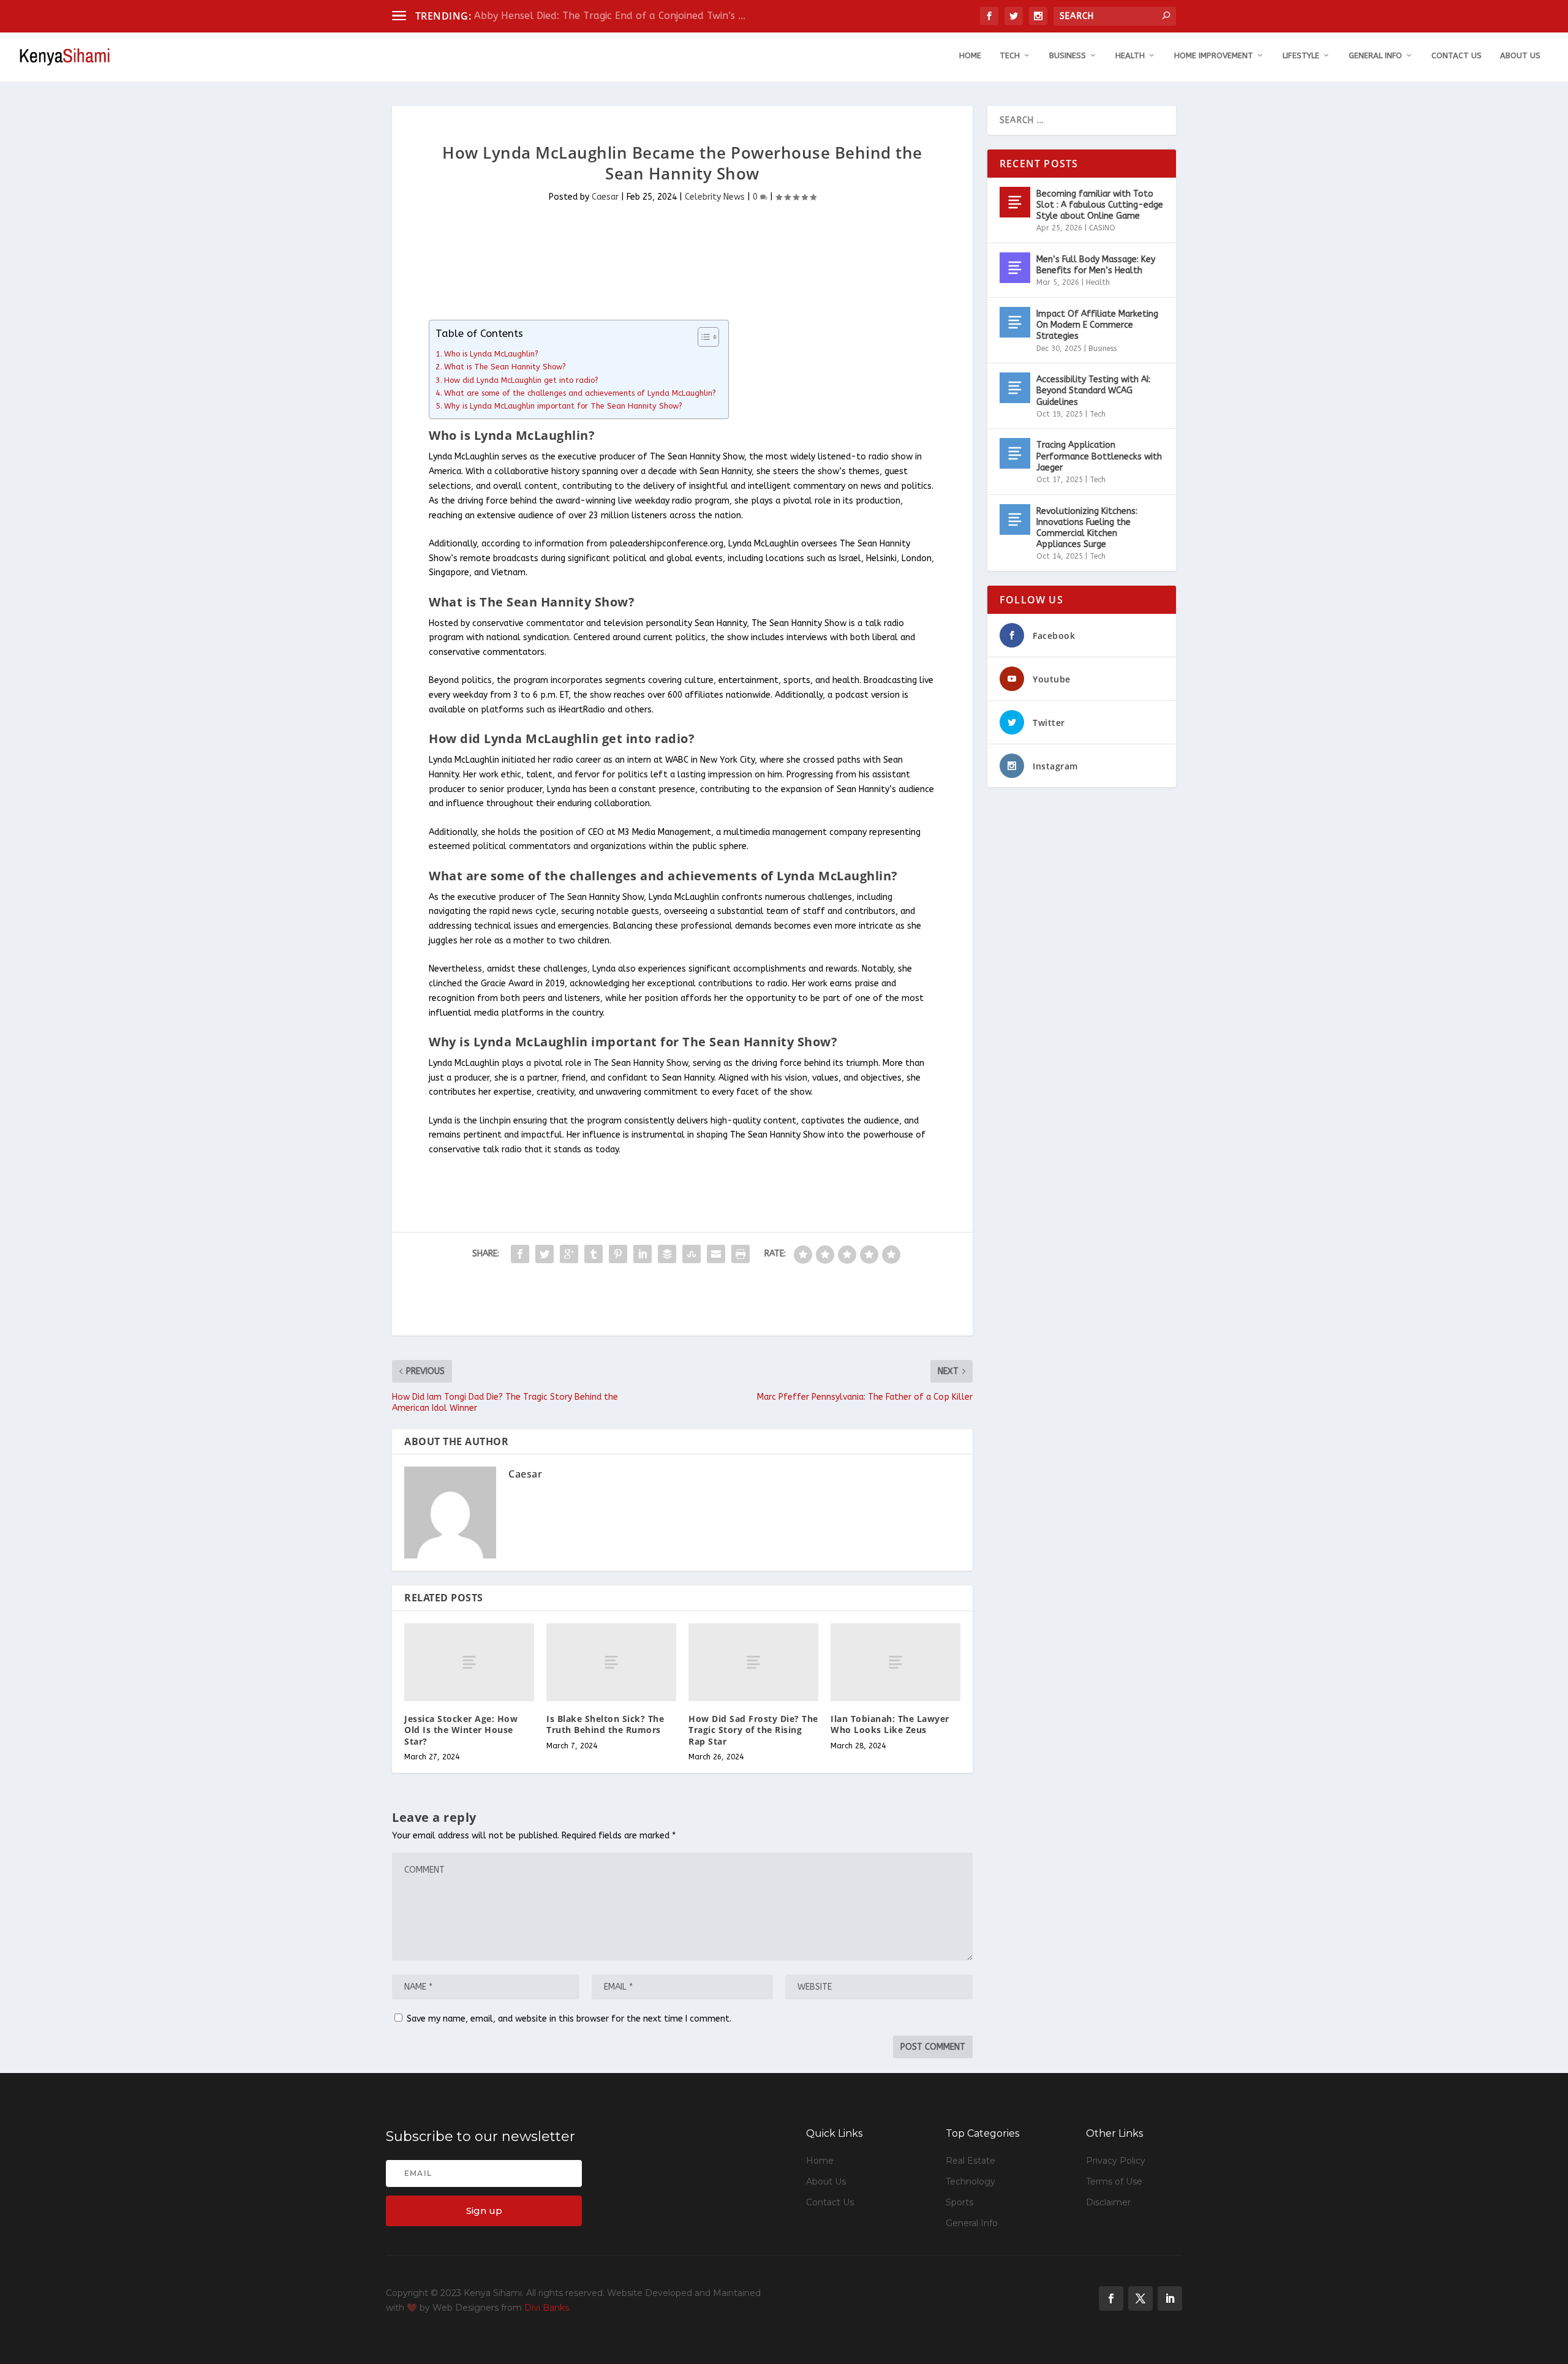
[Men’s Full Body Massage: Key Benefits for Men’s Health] (1015, 268)
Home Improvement (1214, 55)
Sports (959, 2202)
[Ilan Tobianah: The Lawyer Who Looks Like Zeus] (895, 1662)
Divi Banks (547, 2308)
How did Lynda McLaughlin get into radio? (521, 380)
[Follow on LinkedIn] (1170, 2298)
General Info (1375, 55)
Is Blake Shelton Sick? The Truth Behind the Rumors (605, 1724)
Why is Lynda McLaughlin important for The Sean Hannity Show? (563, 406)
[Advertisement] (615, 269)
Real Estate (971, 2161)
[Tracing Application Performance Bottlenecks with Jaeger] (1015, 453)
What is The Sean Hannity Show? (505, 367)
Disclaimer (1108, 2202)
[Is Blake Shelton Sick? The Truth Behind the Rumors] (611, 1662)
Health (1130, 55)
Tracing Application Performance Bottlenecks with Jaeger (1099, 456)
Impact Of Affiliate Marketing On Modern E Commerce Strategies (1097, 325)
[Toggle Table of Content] (702, 337)
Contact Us (1457, 55)
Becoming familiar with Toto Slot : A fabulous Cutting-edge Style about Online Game (1100, 205)
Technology (971, 2181)
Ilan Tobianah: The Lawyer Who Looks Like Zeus (890, 1724)
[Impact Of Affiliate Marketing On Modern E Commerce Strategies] (1015, 322)
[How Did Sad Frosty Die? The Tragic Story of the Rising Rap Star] (753, 1662)
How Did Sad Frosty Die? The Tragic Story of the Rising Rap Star (753, 1730)
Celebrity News (715, 197)
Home (970, 55)
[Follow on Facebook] (1111, 2298)
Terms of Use (1114, 2181)
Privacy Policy (1116, 2161)
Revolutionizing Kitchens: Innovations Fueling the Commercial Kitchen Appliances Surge (1087, 528)
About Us (1520, 55)
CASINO (1102, 228)
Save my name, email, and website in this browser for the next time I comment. (569, 2019)
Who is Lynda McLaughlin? (491, 354)
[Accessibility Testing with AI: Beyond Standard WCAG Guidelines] (1015, 388)
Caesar (605, 197)
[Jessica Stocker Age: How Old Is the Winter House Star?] (469, 1662)
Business (1068, 55)
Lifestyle (1301, 55)
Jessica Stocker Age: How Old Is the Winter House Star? (461, 1730)
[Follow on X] (1140, 2298)
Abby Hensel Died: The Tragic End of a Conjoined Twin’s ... (610, 16)
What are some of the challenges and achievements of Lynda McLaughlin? (580, 393)
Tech (1010, 55)
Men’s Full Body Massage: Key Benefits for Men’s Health (1096, 265)
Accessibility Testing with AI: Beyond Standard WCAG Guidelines (1093, 391)
